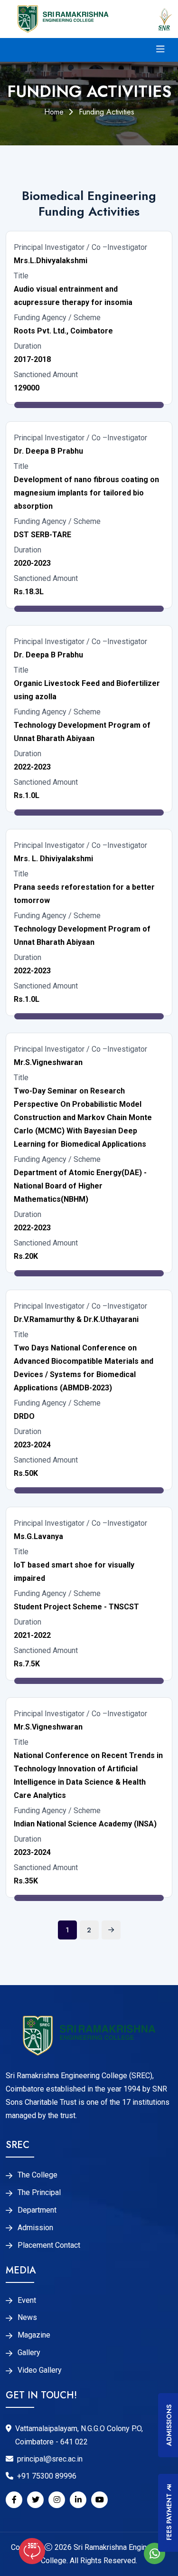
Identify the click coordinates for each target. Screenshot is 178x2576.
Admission (35, 2228)
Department (37, 2210)
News (27, 2318)
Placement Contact (49, 2245)
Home (54, 112)
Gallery (29, 2353)
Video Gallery (40, 2370)
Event (27, 2300)
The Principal (39, 2193)
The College (37, 2175)
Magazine (34, 2335)
